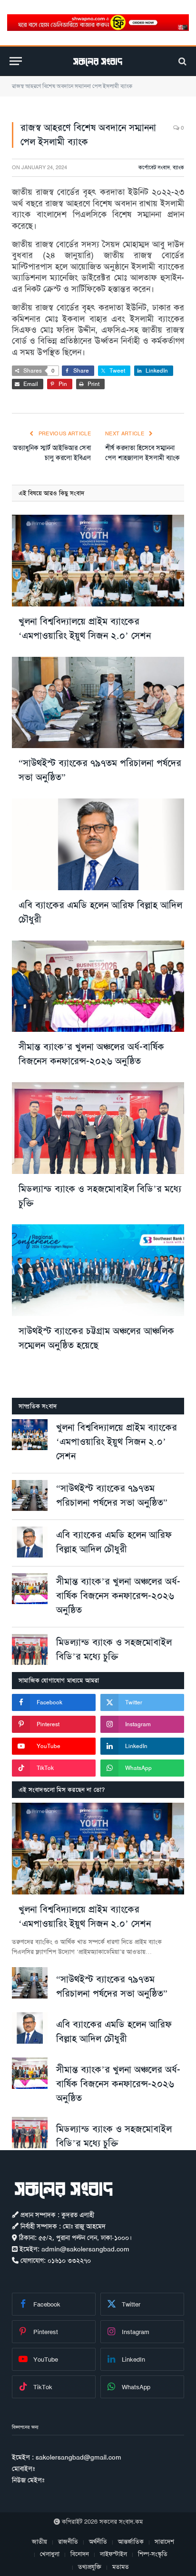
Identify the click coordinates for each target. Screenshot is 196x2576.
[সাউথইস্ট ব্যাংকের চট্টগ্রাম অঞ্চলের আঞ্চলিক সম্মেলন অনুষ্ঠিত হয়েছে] (98, 1270)
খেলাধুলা (50, 2554)
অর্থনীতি (98, 2542)
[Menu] (16, 61)
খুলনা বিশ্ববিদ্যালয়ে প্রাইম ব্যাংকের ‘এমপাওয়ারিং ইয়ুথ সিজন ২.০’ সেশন (117, 1442)
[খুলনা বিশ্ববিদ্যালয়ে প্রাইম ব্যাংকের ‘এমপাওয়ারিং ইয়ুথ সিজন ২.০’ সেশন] (98, 561)
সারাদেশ (164, 2542)
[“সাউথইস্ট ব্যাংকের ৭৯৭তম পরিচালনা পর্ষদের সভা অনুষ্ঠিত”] (98, 703)
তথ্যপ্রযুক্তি (90, 2567)
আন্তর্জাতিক (131, 2542)
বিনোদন (80, 2554)
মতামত (121, 2567)
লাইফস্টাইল (113, 2554)
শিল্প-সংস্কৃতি (153, 2554)
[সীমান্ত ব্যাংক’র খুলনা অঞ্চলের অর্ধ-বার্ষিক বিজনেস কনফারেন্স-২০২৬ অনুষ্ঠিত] (98, 986)
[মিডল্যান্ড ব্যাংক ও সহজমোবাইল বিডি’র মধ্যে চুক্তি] (98, 1128)
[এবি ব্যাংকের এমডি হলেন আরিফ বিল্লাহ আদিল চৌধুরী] (98, 844)
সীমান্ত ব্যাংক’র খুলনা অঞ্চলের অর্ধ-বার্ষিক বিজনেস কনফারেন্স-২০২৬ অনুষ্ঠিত (118, 1596)
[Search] (181, 61)
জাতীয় (39, 2542)
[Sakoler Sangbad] (98, 61)
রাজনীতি (68, 2542)
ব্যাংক (178, 168)
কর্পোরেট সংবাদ (154, 168)
